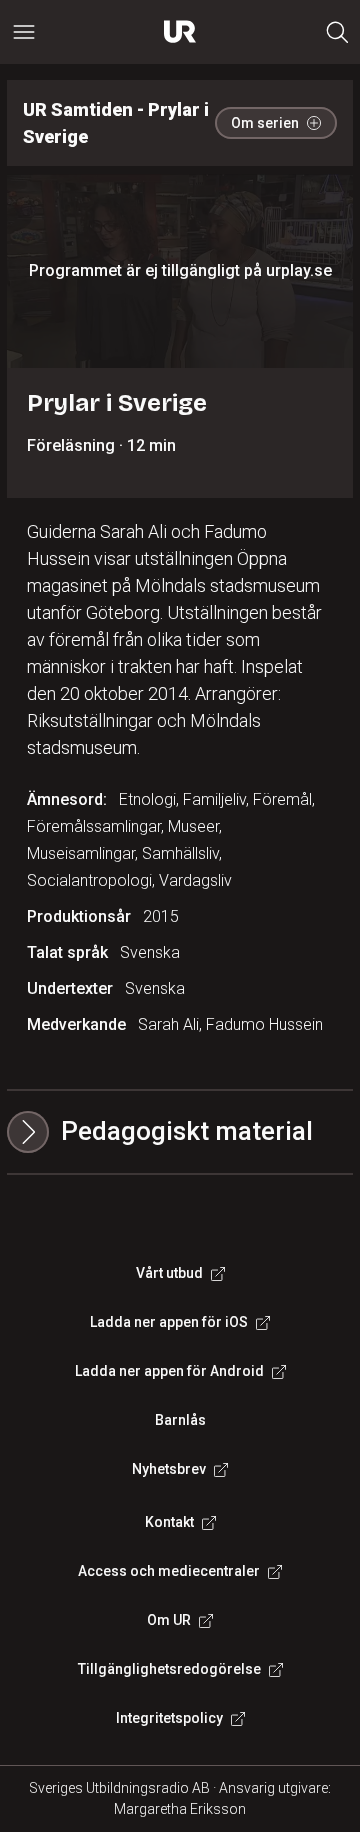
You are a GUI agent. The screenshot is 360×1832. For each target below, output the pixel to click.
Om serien (265, 123)
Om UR (169, 1620)
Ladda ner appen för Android (169, 1371)
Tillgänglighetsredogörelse (169, 1669)
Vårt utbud (169, 1273)
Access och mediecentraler (169, 1571)
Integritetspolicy (169, 1718)
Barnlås (180, 1420)
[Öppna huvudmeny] (24, 32)
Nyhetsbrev (169, 1469)
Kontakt (169, 1522)
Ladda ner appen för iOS (169, 1322)
